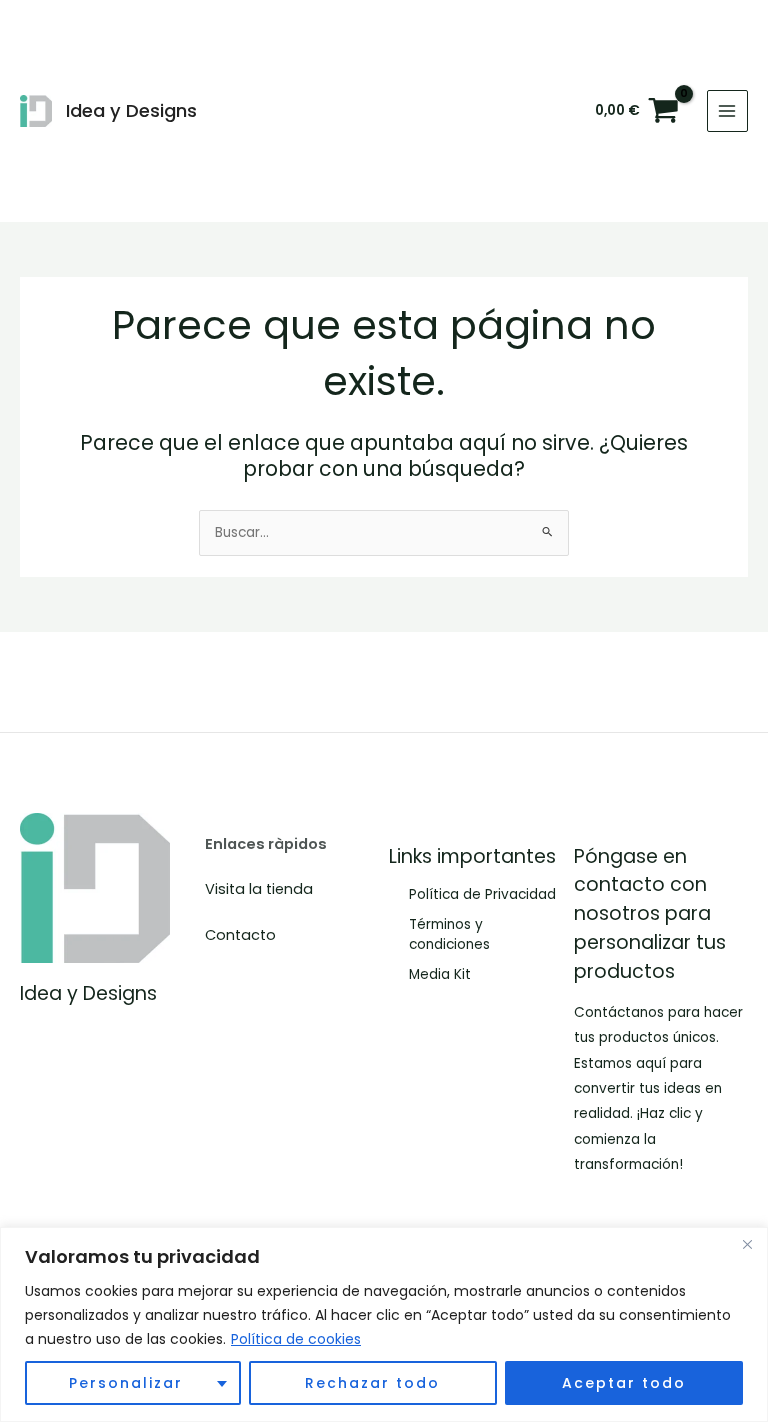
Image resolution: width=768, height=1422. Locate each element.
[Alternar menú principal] (727, 110)
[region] (384, 1324)
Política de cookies (296, 1339)
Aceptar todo (624, 1383)
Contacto (240, 935)
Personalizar (126, 1383)
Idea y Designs (131, 110)
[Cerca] (747, 1244)
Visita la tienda (259, 889)
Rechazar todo (372, 1383)
